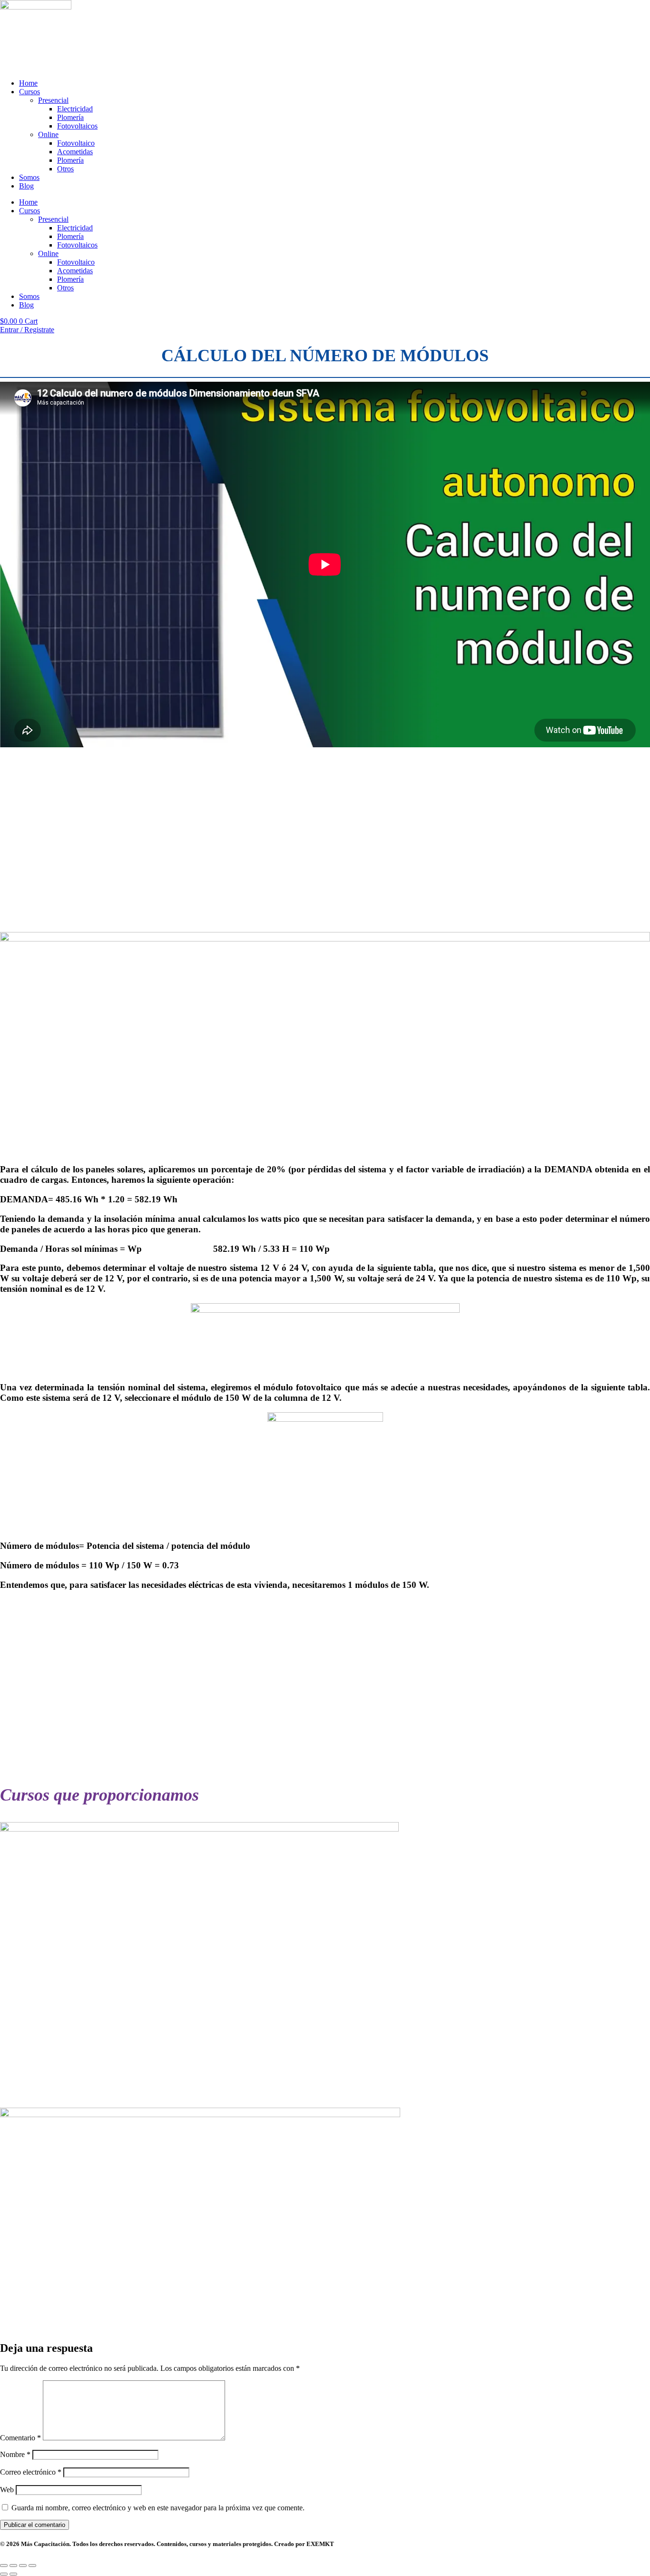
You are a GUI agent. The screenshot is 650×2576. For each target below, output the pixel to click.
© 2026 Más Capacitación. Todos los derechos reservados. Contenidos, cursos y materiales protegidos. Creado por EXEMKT (167, 2544)
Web (7, 2490)
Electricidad (75, 109)
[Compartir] (23, 2566)
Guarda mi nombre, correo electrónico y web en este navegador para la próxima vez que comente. (158, 2508)
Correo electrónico (31, 2472)
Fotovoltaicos (77, 126)
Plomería (70, 117)
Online (48, 134)
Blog (26, 186)
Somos (29, 177)
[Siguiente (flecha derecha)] (13, 2574)
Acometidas (75, 152)
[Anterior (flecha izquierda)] (4, 2574)
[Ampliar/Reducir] (4, 2566)
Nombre (15, 2454)
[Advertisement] (286, 840)
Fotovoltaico (76, 143)
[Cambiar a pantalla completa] (13, 2566)
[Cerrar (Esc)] (32, 2566)
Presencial (53, 100)
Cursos (30, 92)
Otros (65, 169)
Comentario (20, 2438)
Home (28, 83)
